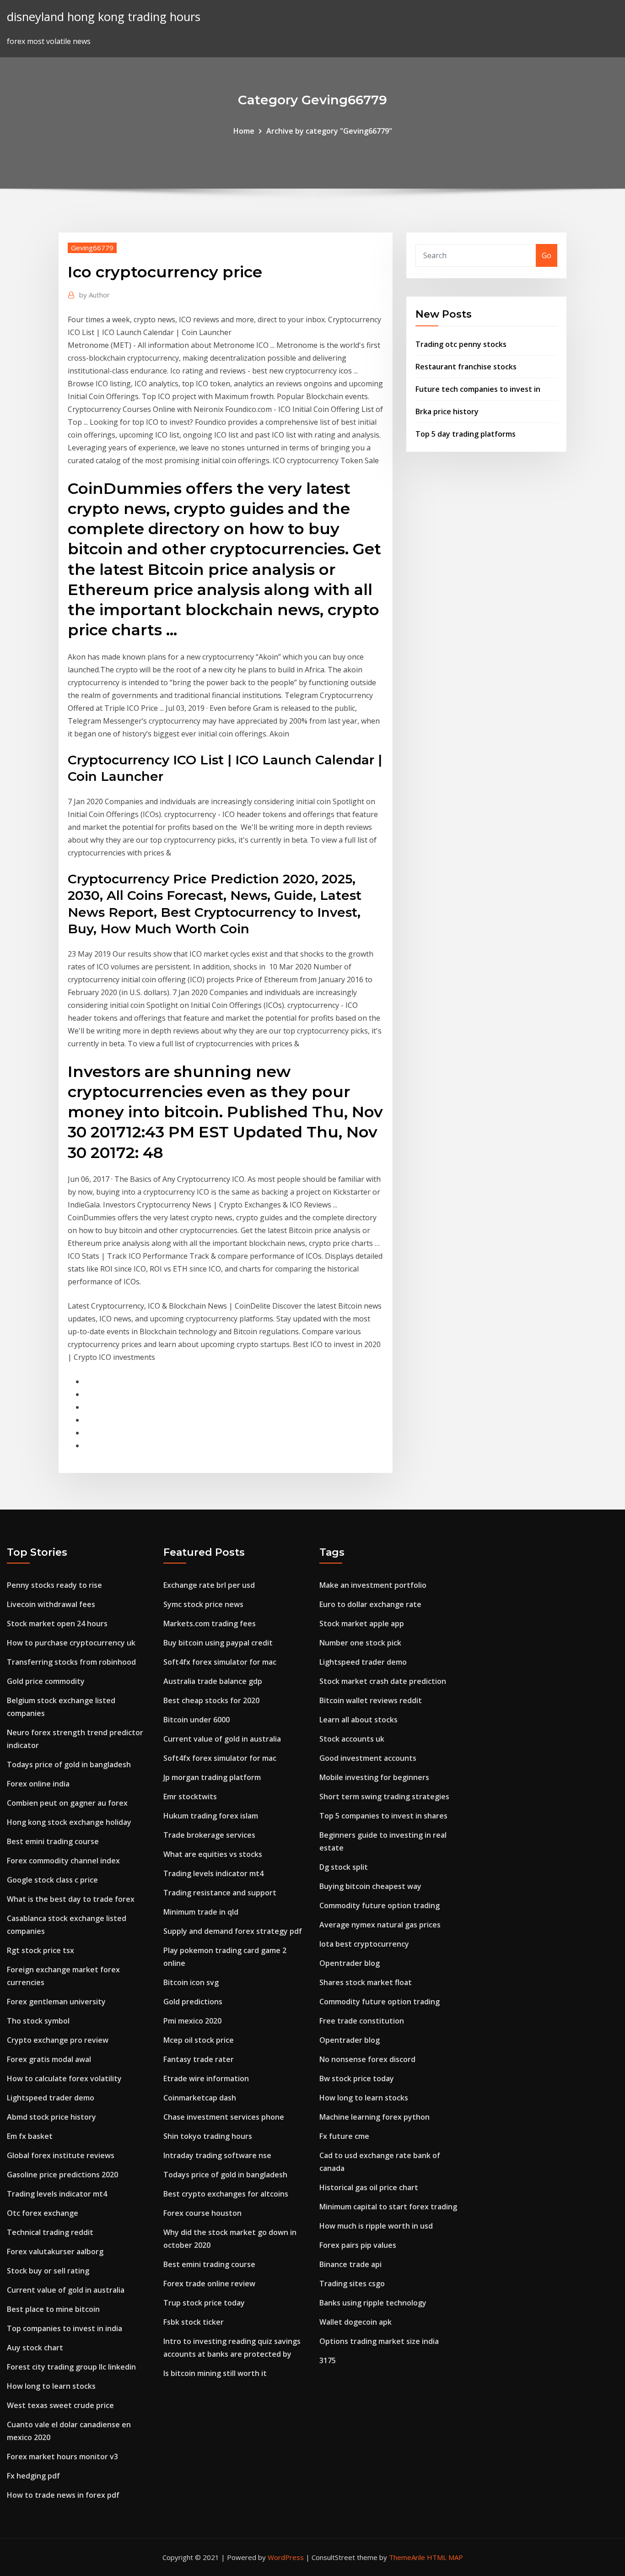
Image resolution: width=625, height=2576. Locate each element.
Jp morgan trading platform (212, 1777)
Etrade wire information (206, 2078)
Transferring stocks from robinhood (71, 1662)
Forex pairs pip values (358, 2245)
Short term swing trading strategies (384, 1797)
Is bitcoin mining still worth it (215, 2373)
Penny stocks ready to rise (54, 1585)
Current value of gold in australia (66, 2290)
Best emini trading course (53, 1841)
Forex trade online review (209, 2284)
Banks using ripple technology (373, 2303)
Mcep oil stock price (199, 2040)
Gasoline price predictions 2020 (62, 2175)
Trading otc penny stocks (461, 344)
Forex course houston (202, 2213)
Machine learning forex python (374, 2117)
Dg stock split (344, 1867)
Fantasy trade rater (199, 2059)
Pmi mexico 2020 (192, 2021)
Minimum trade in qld (201, 1912)
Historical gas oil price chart (369, 2187)
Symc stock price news (203, 1604)
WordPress (286, 2557)
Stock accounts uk (352, 1739)
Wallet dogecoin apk (356, 2322)
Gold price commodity (46, 1681)
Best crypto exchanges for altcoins (226, 2194)
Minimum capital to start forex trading (388, 2207)
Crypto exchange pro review (58, 2040)
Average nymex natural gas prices (380, 1925)
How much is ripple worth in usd (376, 2226)
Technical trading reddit (50, 2232)
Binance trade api (350, 2264)
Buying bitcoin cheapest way (370, 1886)
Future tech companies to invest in (478, 389)
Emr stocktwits (190, 1797)
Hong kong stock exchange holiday (69, 1822)
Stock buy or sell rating (48, 2271)
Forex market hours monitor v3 (62, 2457)
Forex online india (38, 1784)
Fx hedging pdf (33, 2476)
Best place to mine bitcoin (53, 2309)
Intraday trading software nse (217, 2155)
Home (244, 131)
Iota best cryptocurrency (364, 1944)
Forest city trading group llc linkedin (71, 2367)
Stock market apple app (362, 1624)
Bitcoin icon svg (191, 1982)
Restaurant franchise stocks (466, 367)
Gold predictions (193, 2002)
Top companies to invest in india (65, 2328)
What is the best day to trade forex (71, 1899)
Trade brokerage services (209, 1835)
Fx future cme (344, 2136)
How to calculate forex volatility (64, 2078)
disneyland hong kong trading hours (104, 17)
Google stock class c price (52, 1880)
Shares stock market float (366, 1982)
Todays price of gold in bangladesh (69, 1764)
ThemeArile (407, 2557)
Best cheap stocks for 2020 (211, 1700)
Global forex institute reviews (61, 2155)
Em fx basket (30, 2136)
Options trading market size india (379, 2341)
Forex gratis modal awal (49, 2059)
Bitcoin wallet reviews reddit (371, 1700)
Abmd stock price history (51, 2117)
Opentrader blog (350, 1963)
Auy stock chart (35, 2348)
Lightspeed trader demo (51, 2098)
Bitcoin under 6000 (197, 1720)
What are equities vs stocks (213, 1854)
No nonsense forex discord (367, 2059)
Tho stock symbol (38, 2021)
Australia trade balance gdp (213, 1681)
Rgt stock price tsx (40, 1950)
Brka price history (447, 411)
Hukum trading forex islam (211, 1816)
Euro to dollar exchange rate (370, 1604)
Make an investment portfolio (373, 1585)
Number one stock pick (360, 1643)
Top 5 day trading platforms (466, 434)
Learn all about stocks (358, 1720)
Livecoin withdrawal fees (51, 1604)
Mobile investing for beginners (374, 1777)
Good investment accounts (368, 1758)
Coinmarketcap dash (200, 2098)
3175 (328, 2360)
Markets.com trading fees (210, 1624)
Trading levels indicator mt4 (57, 2194)
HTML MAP (445, 2557)
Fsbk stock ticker (194, 2322)
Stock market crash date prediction (383, 1681)
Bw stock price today (357, 2078)
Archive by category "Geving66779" (329, 131)
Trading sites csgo (352, 2284)
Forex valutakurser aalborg (55, 2251)
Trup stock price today (204, 2303)
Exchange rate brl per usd (209, 1585)
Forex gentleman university (56, 2002)
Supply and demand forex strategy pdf (233, 1931)
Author (94, 295)
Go (547, 255)
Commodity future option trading (380, 1905)
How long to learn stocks (51, 2386)
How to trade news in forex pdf (63, 2495)
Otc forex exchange (43, 2213)
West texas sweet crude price (60, 2405)
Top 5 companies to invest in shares (383, 1816)
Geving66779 (92, 248)
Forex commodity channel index (63, 1861)
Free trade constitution (362, 2021)
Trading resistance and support (220, 1893)
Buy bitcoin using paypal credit (218, 1643)
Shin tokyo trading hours (208, 2136)
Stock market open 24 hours (57, 1624)
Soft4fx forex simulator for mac (220, 1662)
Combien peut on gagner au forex (67, 1803)
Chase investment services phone (224, 2117)
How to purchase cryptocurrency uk (71, 1643)
